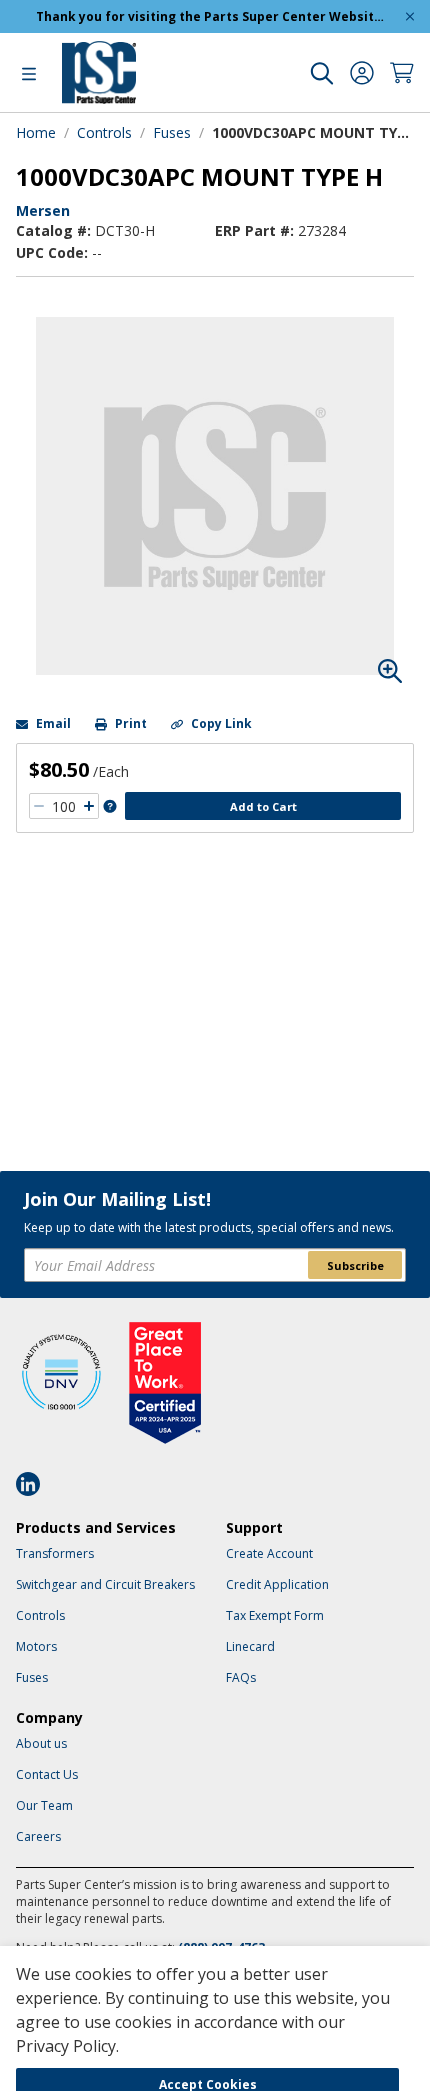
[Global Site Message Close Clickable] (410, 16)
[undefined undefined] (322, 73)
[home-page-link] (99, 72)
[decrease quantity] (39, 806)
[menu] (29, 73)
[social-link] (34, 1484)
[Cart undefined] (402, 73)
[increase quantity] (89, 806)
